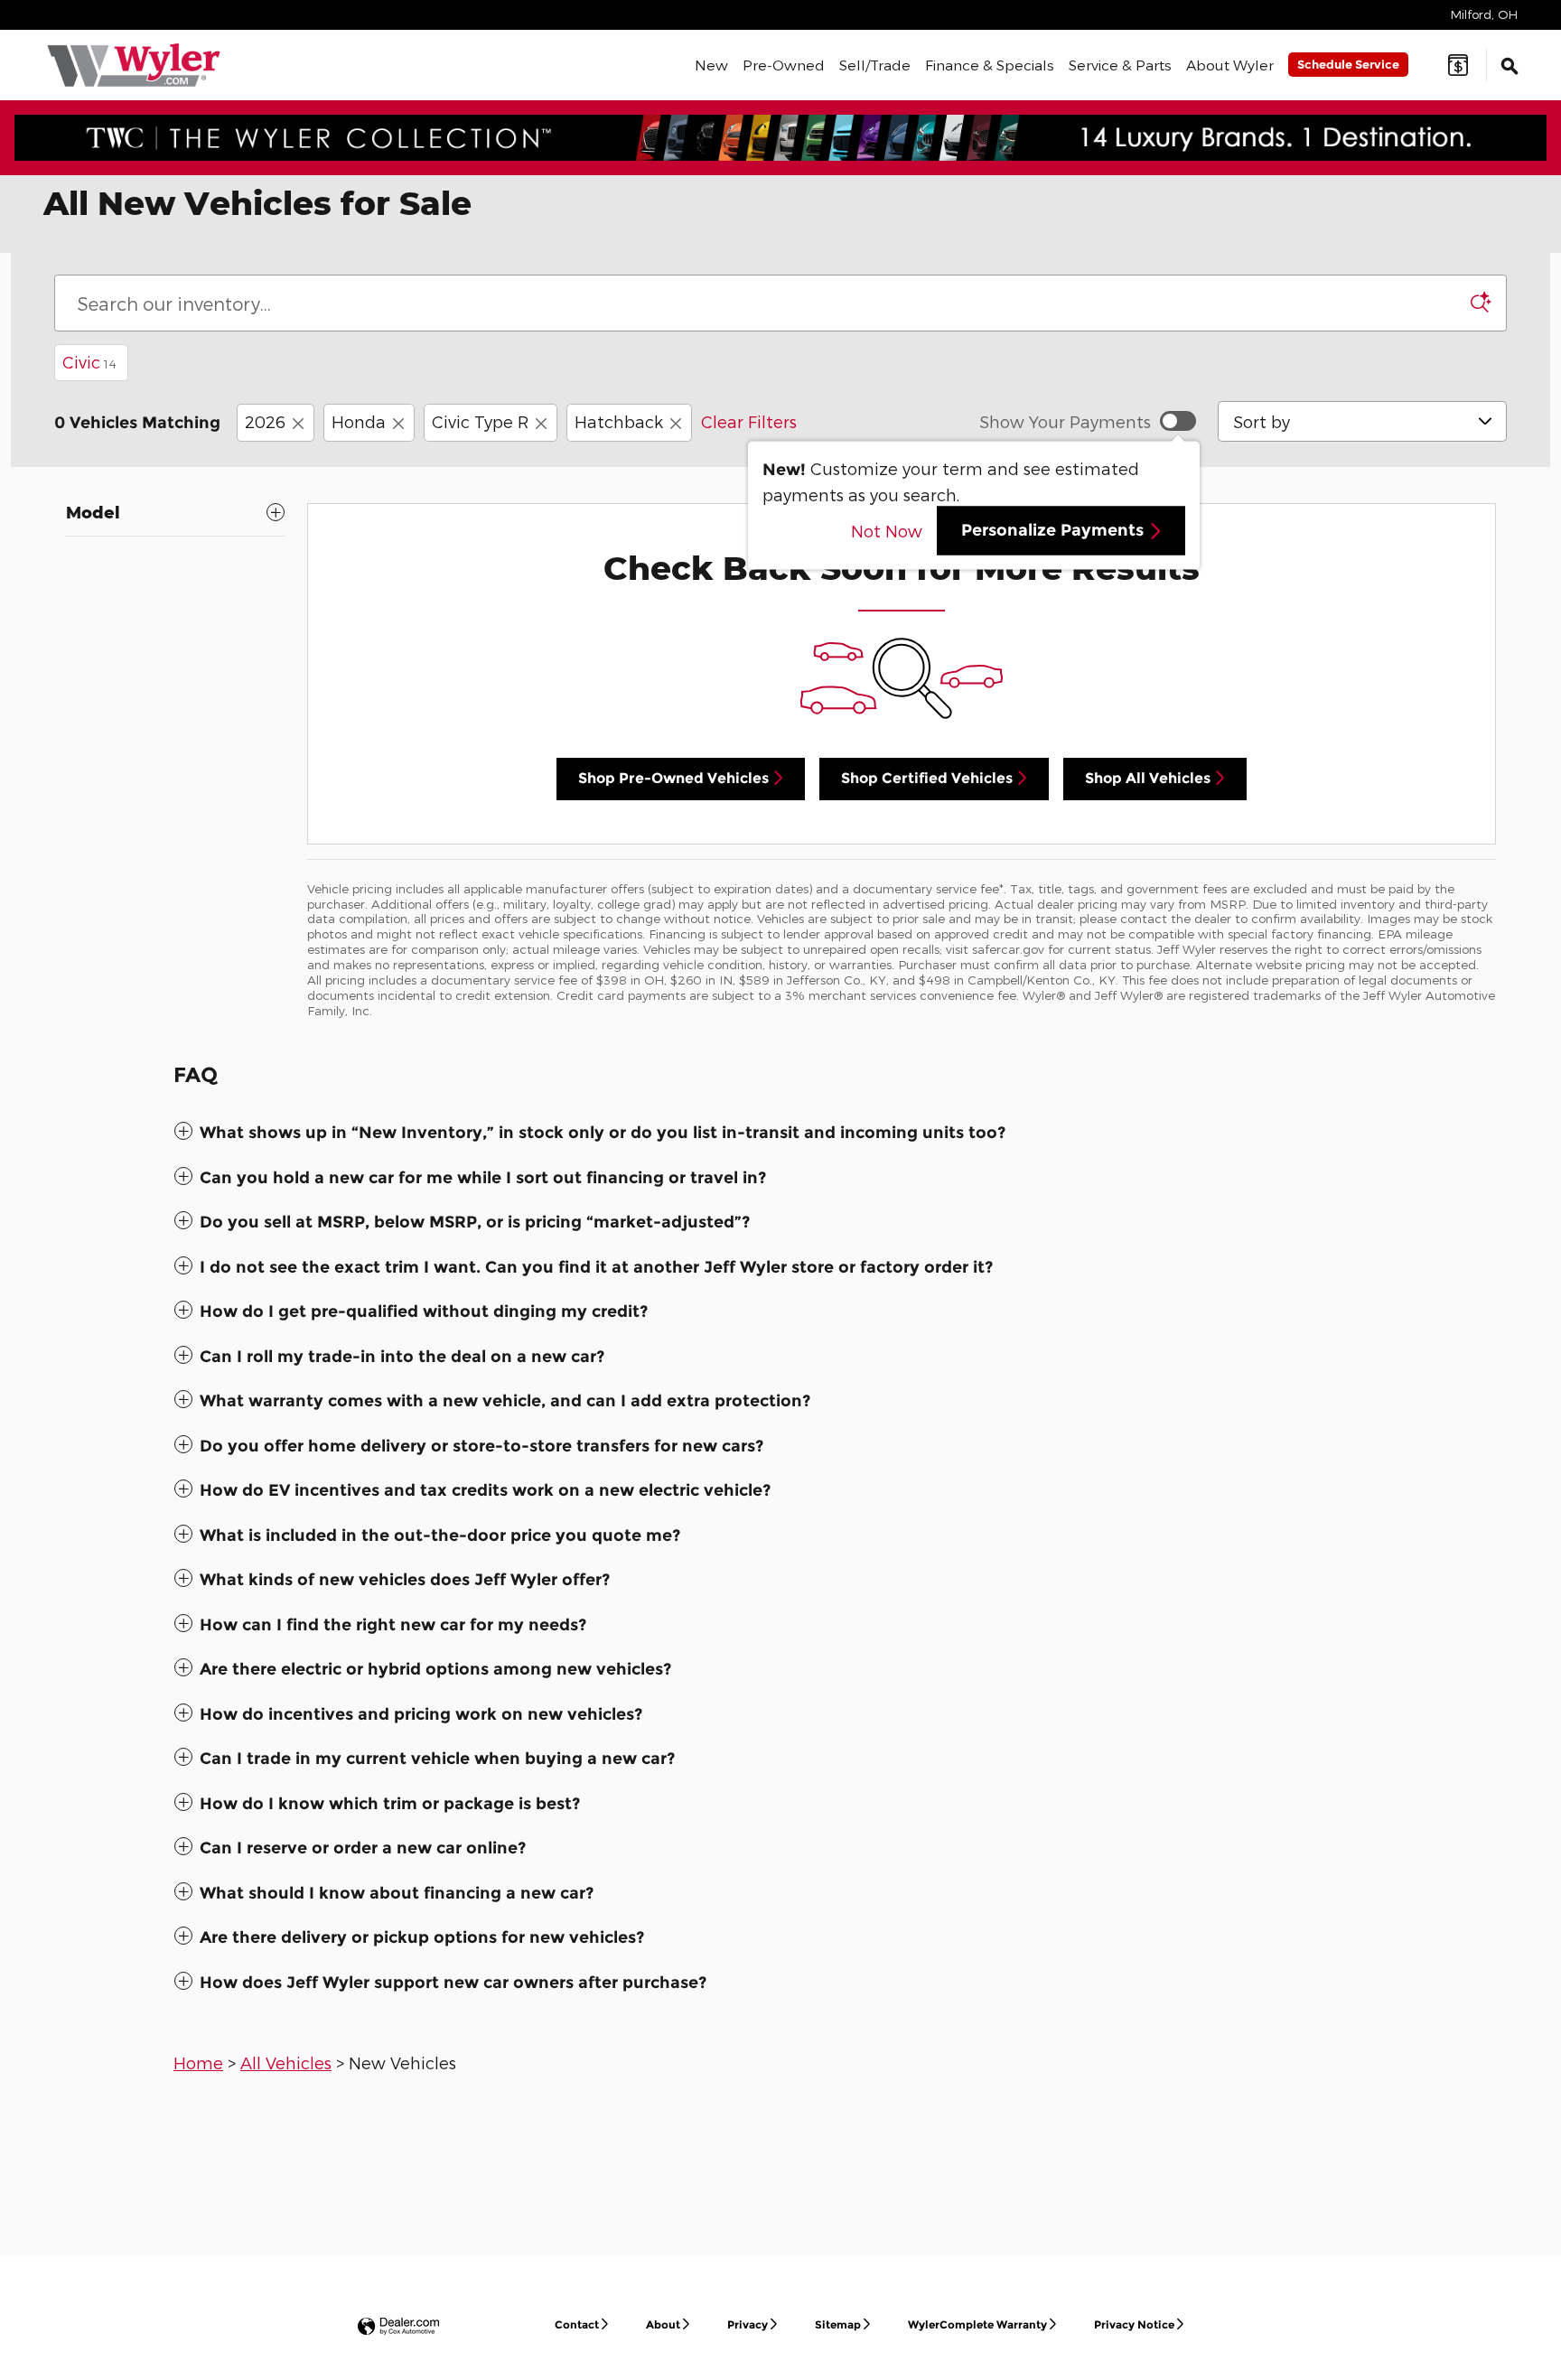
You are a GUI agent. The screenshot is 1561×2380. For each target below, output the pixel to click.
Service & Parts (1120, 65)
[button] (780, 1133)
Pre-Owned (784, 65)
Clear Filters (749, 421)
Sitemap (838, 2324)
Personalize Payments (1052, 530)
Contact (577, 2324)
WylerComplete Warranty (977, 2324)
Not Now (887, 531)
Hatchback (619, 421)
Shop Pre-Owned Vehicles (673, 778)
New (711, 65)
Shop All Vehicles (1148, 778)
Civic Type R (480, 421)
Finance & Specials (990, 65)
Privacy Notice (1134, 2324)
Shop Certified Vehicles (927, 778)
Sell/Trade (875, 65)
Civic (89, 362)
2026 (265, 421)
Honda (359, 421)
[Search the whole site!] (1510, 65)
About (663, 2324)
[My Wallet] (1458, 65)
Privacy (748, 2324)
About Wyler (1230, 65)
